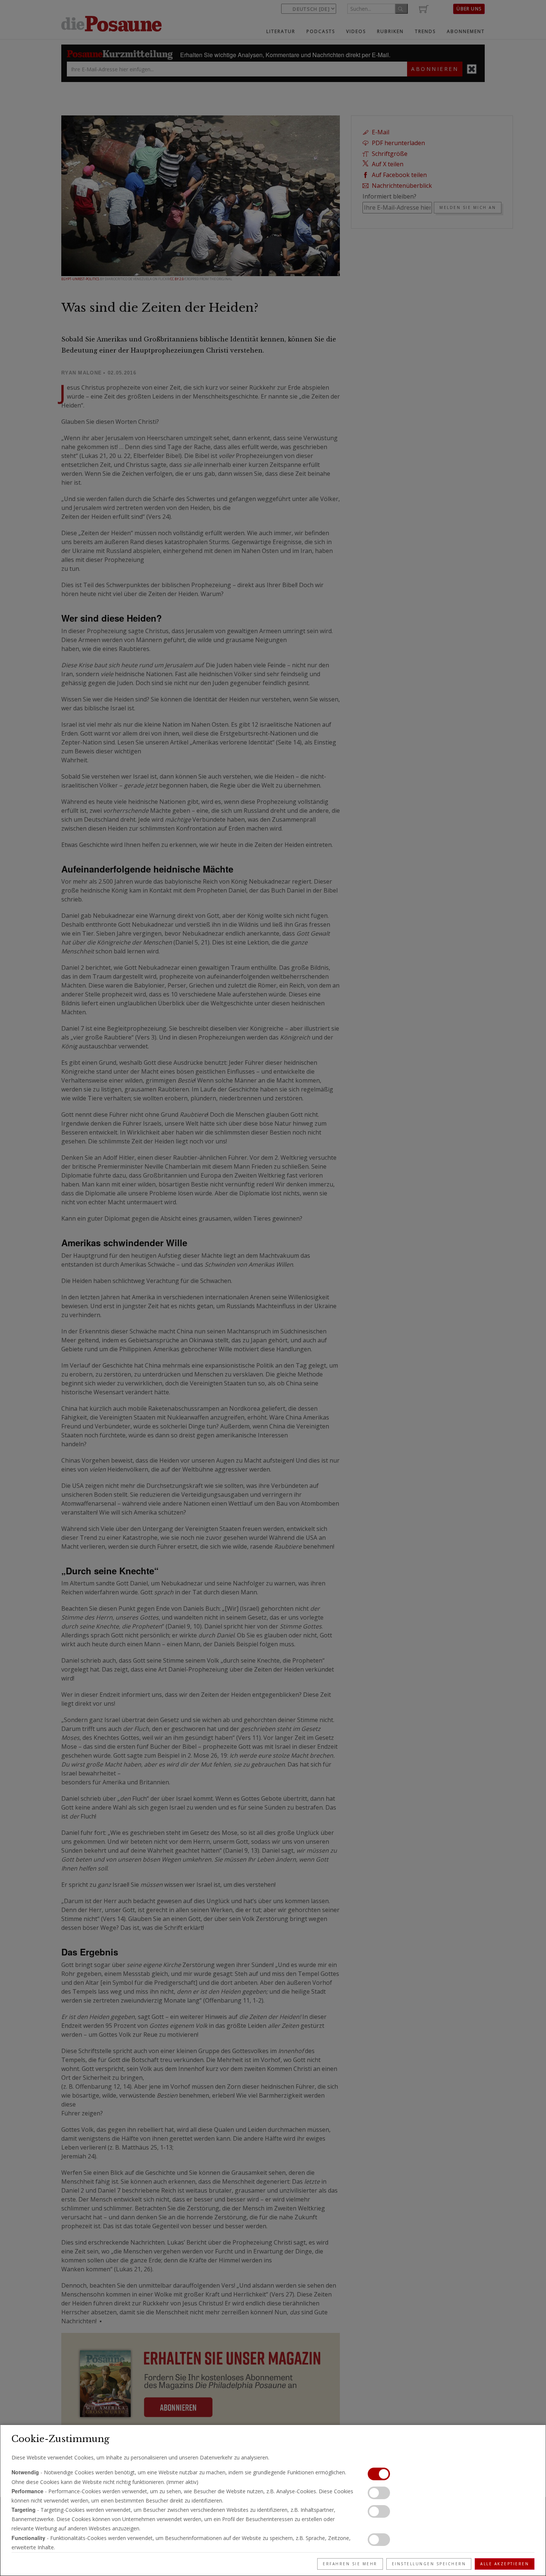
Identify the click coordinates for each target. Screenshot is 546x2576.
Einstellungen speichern (429, 2564)
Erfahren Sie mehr (350, 2564)
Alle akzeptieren (505, 2564)
